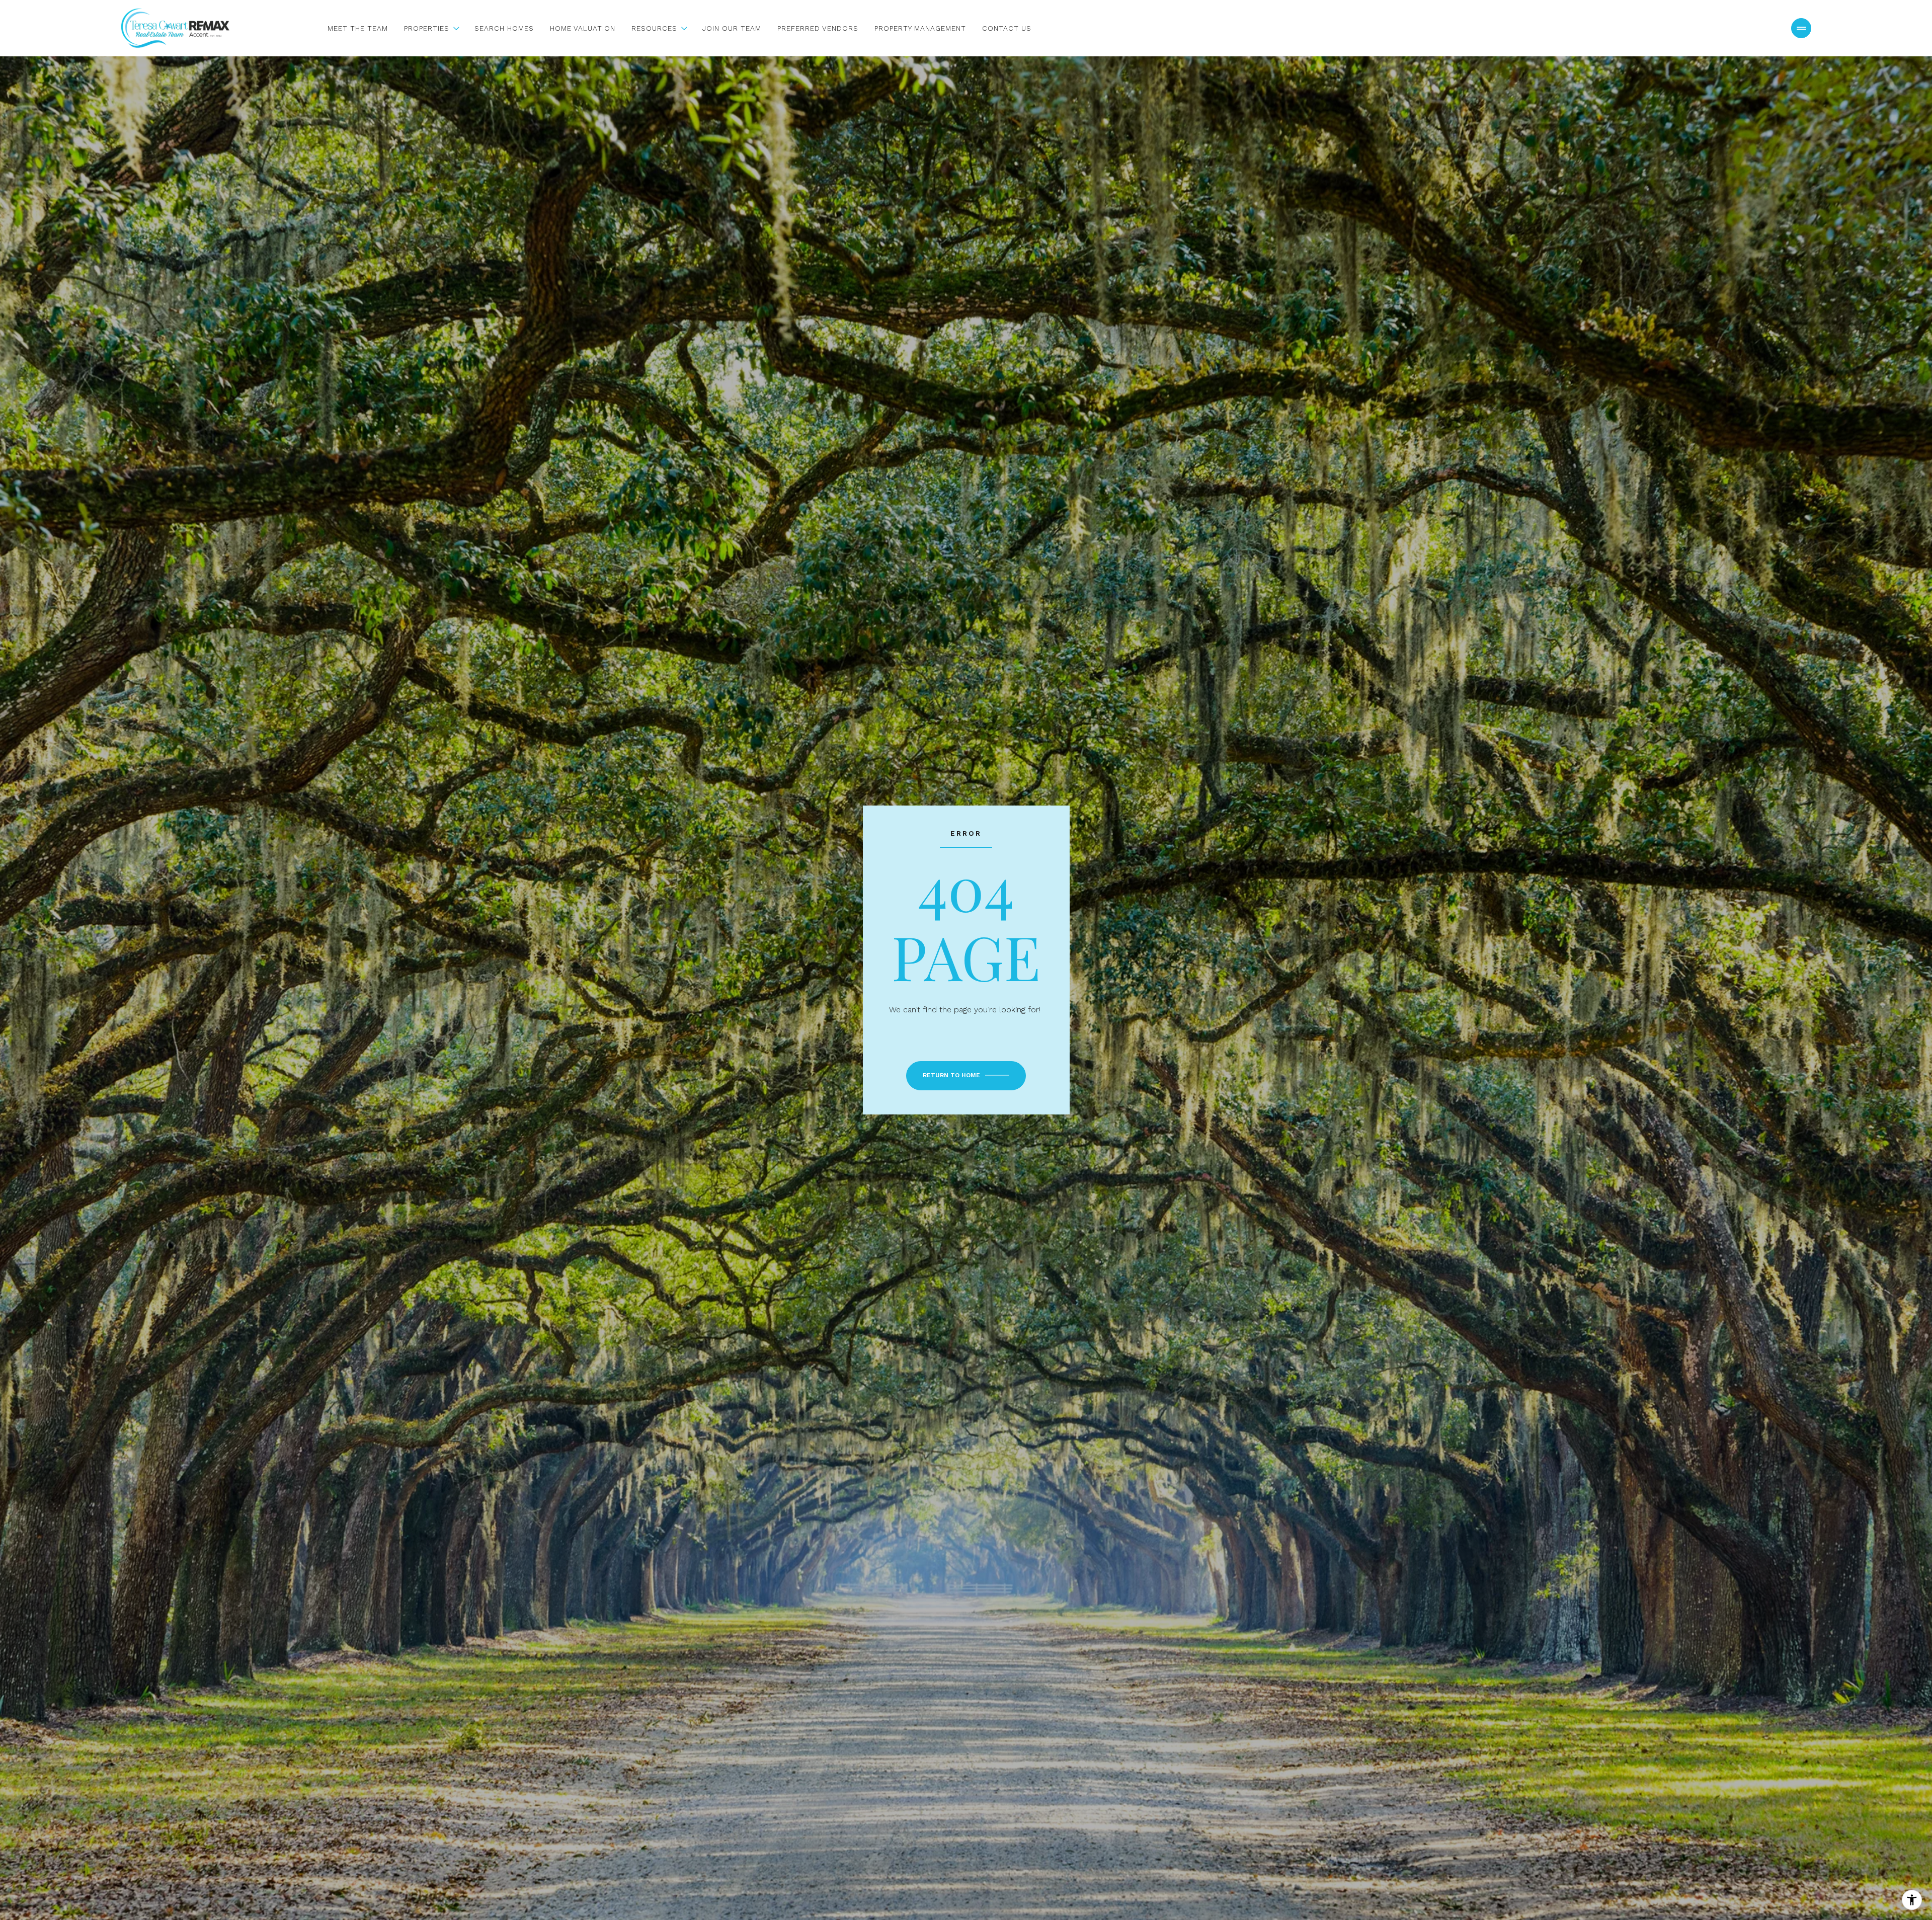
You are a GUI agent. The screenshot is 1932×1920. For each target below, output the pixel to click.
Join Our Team (732, 28)
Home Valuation (583, 28)
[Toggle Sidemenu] (1801, 28)
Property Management (920, 28)
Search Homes (504, 28)
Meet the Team (358, 28)
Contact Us (1007, 28)
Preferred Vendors (818, 28)
